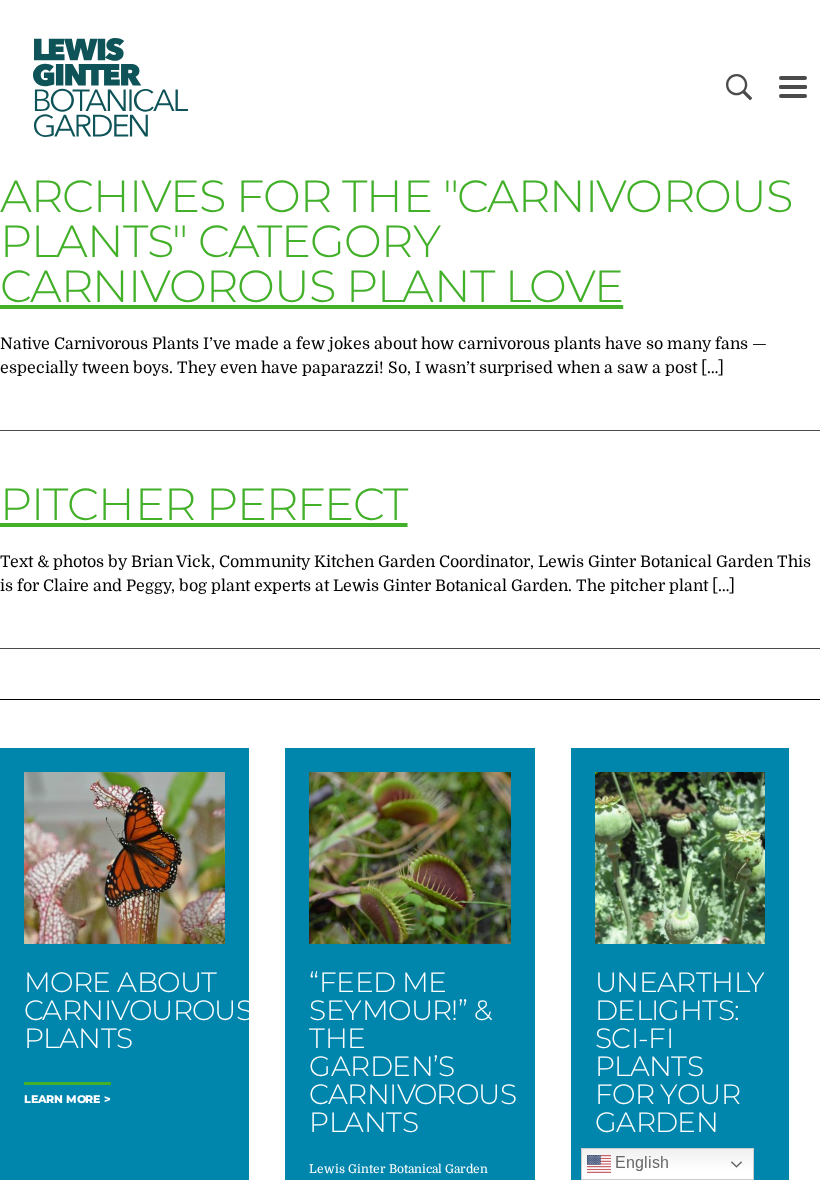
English (640, 1162)
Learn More (62, 1099)
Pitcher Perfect (204, 503)
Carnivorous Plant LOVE (311, 285)
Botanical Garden (107, 87)
